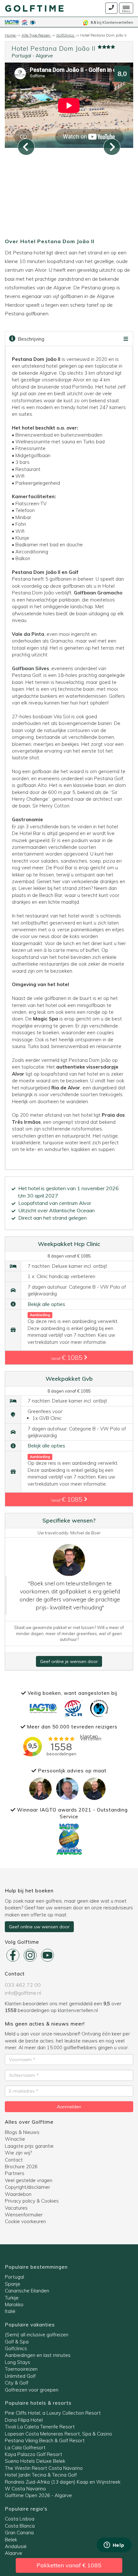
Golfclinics (16, 2348)
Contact (14, 2160)
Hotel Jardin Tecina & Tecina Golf (41, 2475)
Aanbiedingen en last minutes (38, 2355)
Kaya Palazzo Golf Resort (34, 2454)
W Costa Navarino (25, 2489)
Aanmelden (69, 2107)
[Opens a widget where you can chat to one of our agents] (114, 2546)
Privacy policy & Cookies (32, 2201)
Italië (10, 2311)
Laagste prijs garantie (29, 2146)
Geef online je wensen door (69, 1661)
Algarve (44, 56)
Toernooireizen (21, 2369)
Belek (11, 2540)
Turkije (12, 2298)
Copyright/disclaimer (27, 2187)
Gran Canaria (19, 2533)
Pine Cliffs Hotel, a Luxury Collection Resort (53, 2413)
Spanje (13, 2284)
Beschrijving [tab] (30, 339)
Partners (15, 2173)
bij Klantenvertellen (112, 22)
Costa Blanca (20, 2526)
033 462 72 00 (23, 1985)
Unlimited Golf (20, 2376)
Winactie (15, 2139)
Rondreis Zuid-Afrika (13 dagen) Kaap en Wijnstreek (63, 2482)
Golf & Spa (17, 2342)
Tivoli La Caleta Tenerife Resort (40, 2427)
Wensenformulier (24, 2215)
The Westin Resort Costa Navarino (44, 2468)
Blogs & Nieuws (22, 2132)
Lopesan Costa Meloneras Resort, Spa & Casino (58, 2434)
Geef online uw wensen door (39, 1927)
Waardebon (18, 2194)
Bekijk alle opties (46, 1304)
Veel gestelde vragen (29, 2180)
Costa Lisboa (20, 2519)
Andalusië (16, 2546)
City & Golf (17, 2383)
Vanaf (68, 1357)
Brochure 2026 (21, 2167)
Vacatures (16, 2208)
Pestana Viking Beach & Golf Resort (45, 2440)
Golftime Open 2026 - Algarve (38, 2495)
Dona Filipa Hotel (24, 2420)
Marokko (14, 2304)
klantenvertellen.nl (78, 2010)
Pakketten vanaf (69, 2565)
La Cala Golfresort (25, 2448)
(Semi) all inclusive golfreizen (37, 2335)
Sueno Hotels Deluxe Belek (35, 2461)
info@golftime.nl (23, 1993)
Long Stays (17, 2362)
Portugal (21, 56)
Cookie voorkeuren (25, 2221)
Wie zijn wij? (18, 2153)
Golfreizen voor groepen (32, 2390)
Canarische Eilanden (27, 2291)
